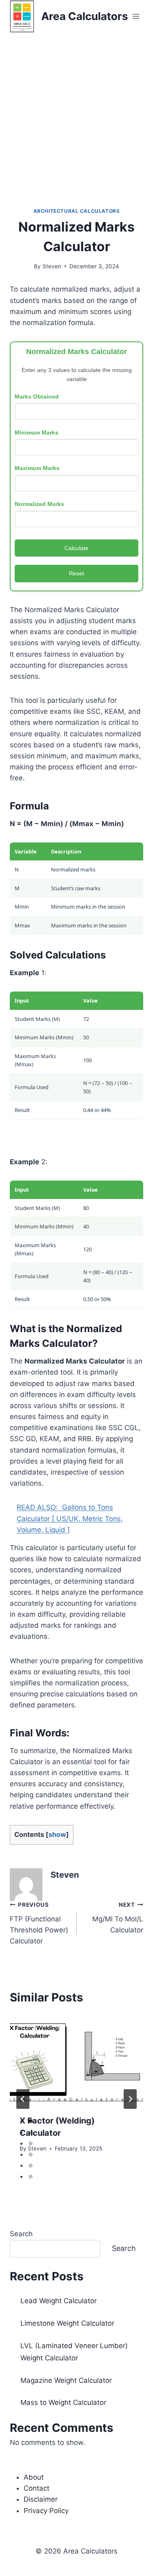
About (34, 2477)
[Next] (130, 2099)
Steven (52, 266)
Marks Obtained (37, 397)
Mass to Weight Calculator (63, 2402)
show (57, 1834)
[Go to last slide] (23, 2099)
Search (21, 2234)
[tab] (31, 2121)
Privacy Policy (46, 2511)
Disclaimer (41, 2499)
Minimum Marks (37, 432)
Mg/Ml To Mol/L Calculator (118, 1918)
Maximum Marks (37, 468)
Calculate (76, 548)
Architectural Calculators (77, 211)
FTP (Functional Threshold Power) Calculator (39, 1923)
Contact (37, 2488)
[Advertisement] (76, 113)
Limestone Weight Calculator (67, 2323)
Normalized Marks (39, 504)
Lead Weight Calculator (59, 2301)
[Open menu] (136, 16)
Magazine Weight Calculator (66, 2380)
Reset (76, 573)
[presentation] (76, 2060)
